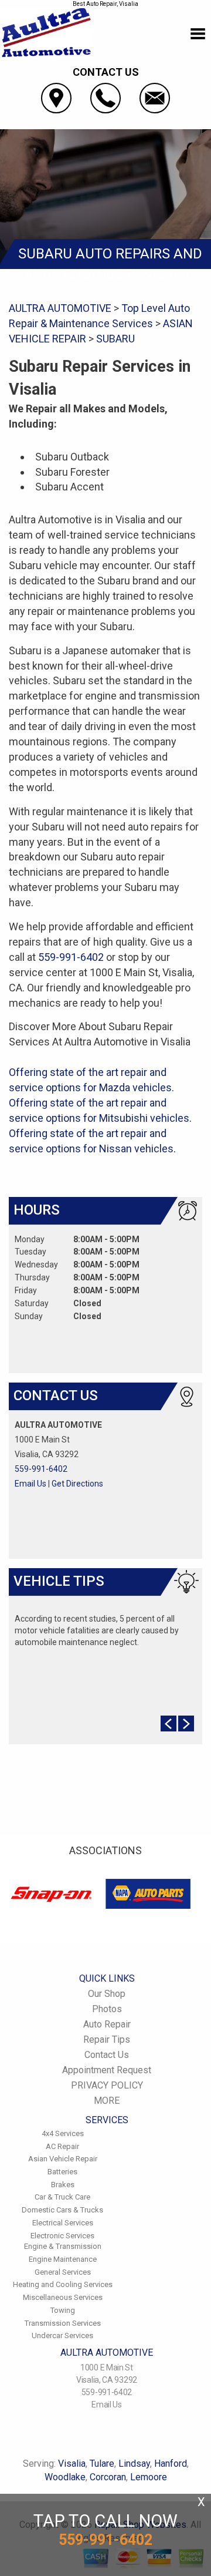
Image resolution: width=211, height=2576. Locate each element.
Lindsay (134, 2464)
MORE (107, 2101)
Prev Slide (169, 1724)
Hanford (171, 2464)
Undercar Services (62, 2335)
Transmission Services (63, 2323)
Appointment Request (107, 2070)
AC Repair (62, 2146)
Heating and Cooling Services (63, 2284)
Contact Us (107, 2055)
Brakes (63, 2185)
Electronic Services (62, 2236)
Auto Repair (107, 2024)
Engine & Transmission (63, 2246)
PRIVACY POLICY (107, 2085)
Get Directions (77, 1484)
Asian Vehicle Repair (63, 2159)
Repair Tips (107, 2039)
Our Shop (107, 1994)
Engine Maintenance (63, 2259)
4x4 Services (63, 2133)
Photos (107, 2009)
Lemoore (149, 2477)
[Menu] (198, 34)
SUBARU (115, 339)
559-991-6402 (71, 957)
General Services (63, 2272)
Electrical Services (63, 2223)
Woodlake (65, 2477)
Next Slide (186, 1724)
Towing (63, 2310)
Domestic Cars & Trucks (62, 2210)
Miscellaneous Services (63, 2297)
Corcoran (108, 2477)
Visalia (72, 2464)
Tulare (102, 2464)
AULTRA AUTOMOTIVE (60, 308)
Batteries (62, 2172)
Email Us (30, 1484)
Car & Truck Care (62, 2197)
